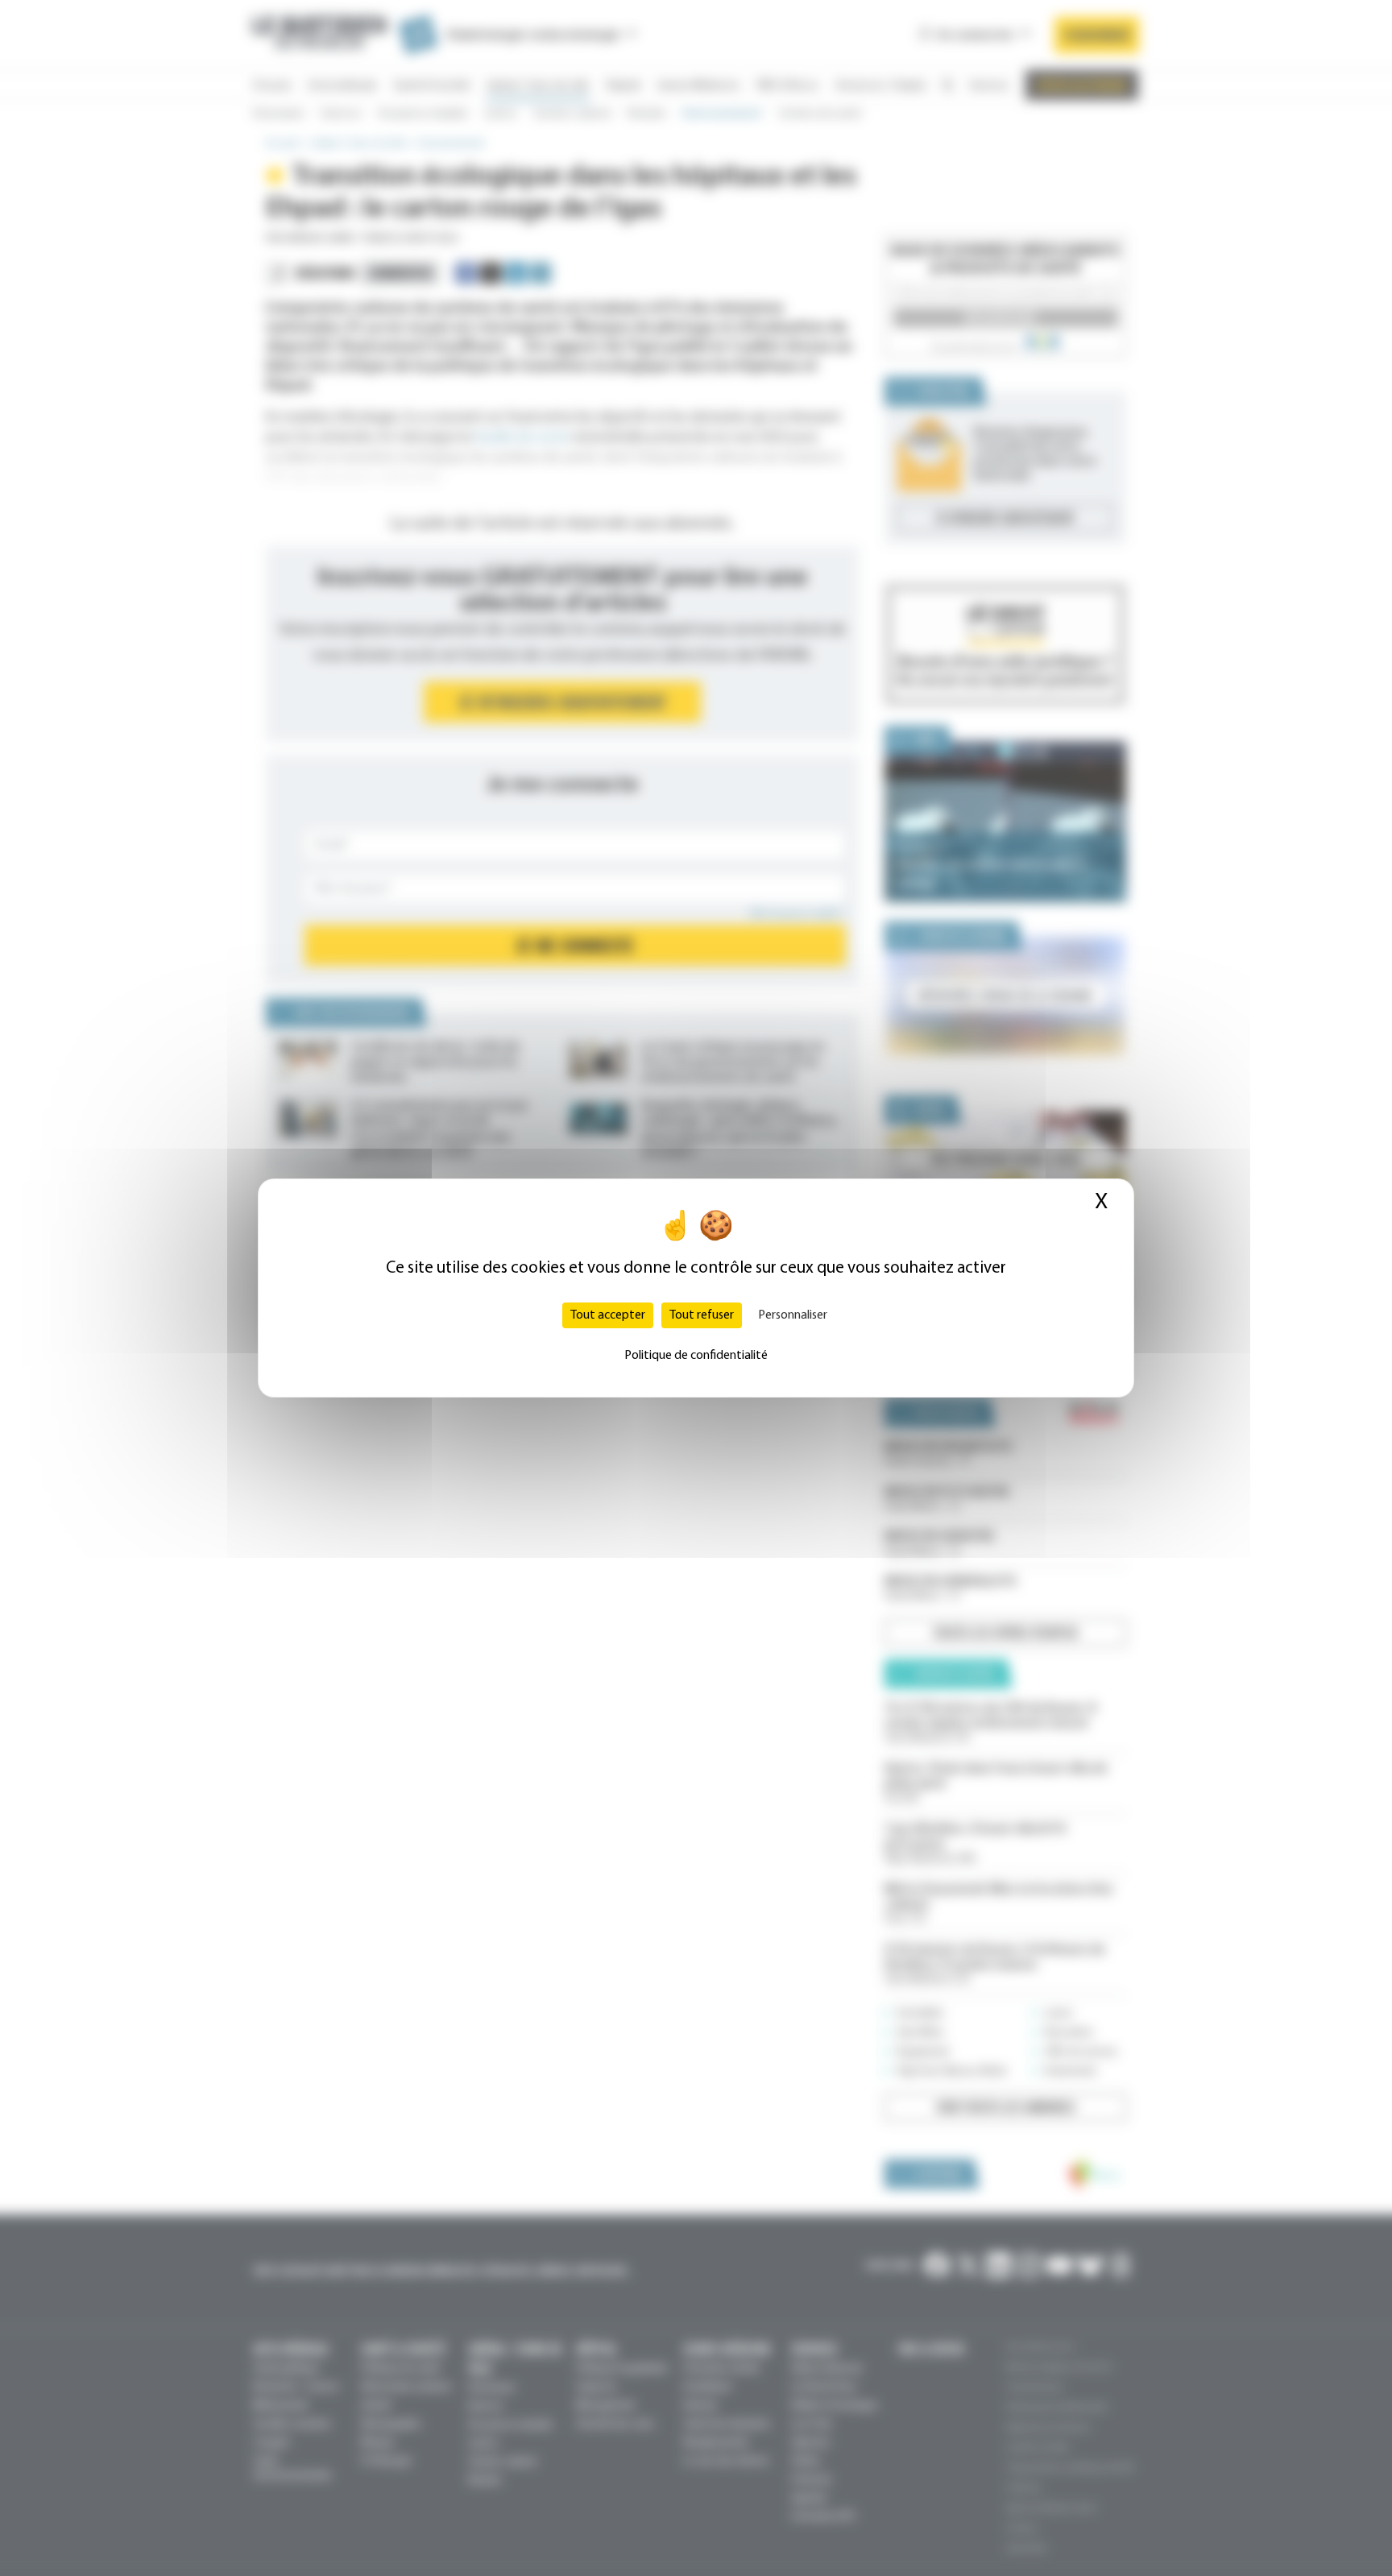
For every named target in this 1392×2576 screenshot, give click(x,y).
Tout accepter (608, 1315)
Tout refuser (702, 1315)
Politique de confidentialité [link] (696, 1356)
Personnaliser (793, 1315)
